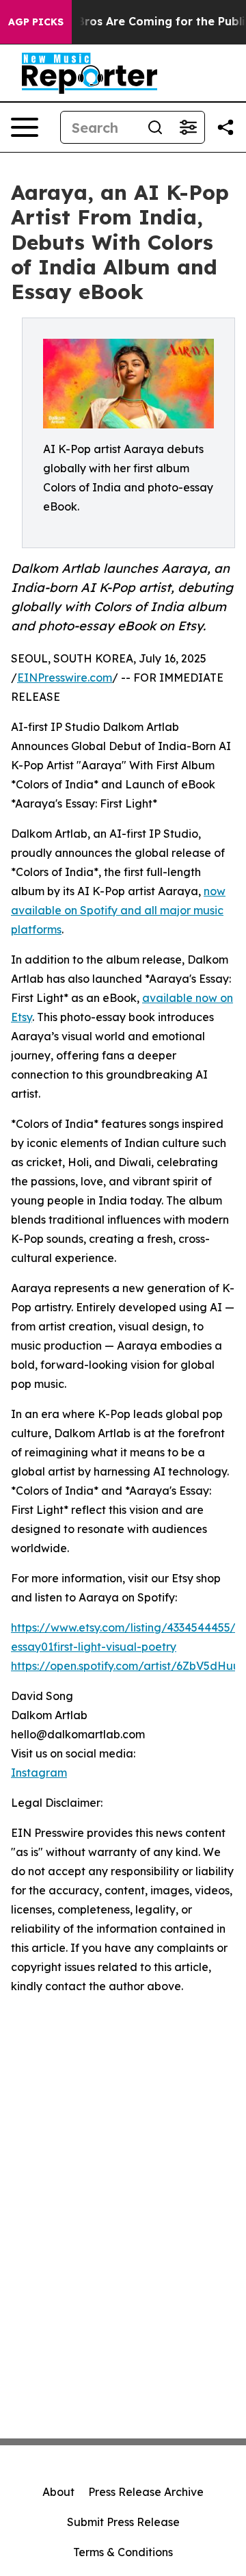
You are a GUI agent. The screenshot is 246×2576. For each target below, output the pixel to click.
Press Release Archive (146, 2492)
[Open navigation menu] (25, 127)
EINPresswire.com (65, 678)
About (58, 2492)
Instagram (39, 1773)
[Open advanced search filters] (188, 127)
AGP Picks (36, 22)
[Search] (155, 127)
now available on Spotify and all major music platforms (118, 910)
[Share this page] (225, 127)
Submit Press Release (123, 2522)
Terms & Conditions (123, 2552)
